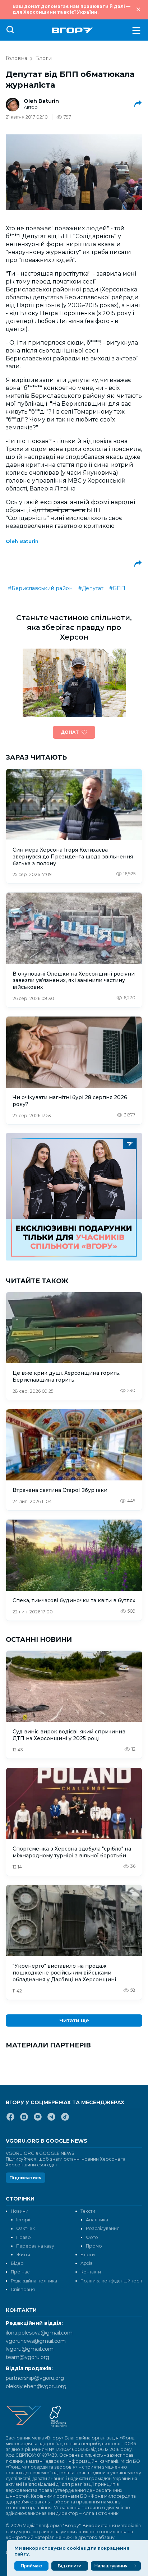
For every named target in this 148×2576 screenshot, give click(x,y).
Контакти (91, 2272)
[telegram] (51, 2120)
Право (24, 2237)
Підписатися (26, 2178)
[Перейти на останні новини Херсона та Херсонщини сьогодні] (72, 30)
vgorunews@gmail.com (36, 2341)
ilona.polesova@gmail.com (39, 2333)
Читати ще (74, 2020)
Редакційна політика (34, 2281)
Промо (94, 2246)
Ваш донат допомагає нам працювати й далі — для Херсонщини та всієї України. (71, 9)
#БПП (117, 588)
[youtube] (38, 2120)
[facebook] (10, 2120)
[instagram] (24, 2120)
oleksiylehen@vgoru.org (36, 2386)
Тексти (88, 2211)
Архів (87, 2263)
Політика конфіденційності (111, 2281)
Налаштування (111, 2566)
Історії (23, 2220)
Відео (17, 2263)
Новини (20, 2211)
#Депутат (91, 588)
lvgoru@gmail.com (30, 2349)
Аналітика (97, 2220)
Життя (23, 2255)
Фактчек (26, 2228)
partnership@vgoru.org (35, 2378)
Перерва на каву (35, 2246)
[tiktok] (65, 2120)
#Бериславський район (40, 588)
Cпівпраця (23, 2289)
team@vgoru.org (27, 2357)
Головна (17, 58)
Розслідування (103, 2228)
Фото (92, 2237)
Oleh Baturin (41, 101)
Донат (70, 732)
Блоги (43, 58)
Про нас (20, 2272)
